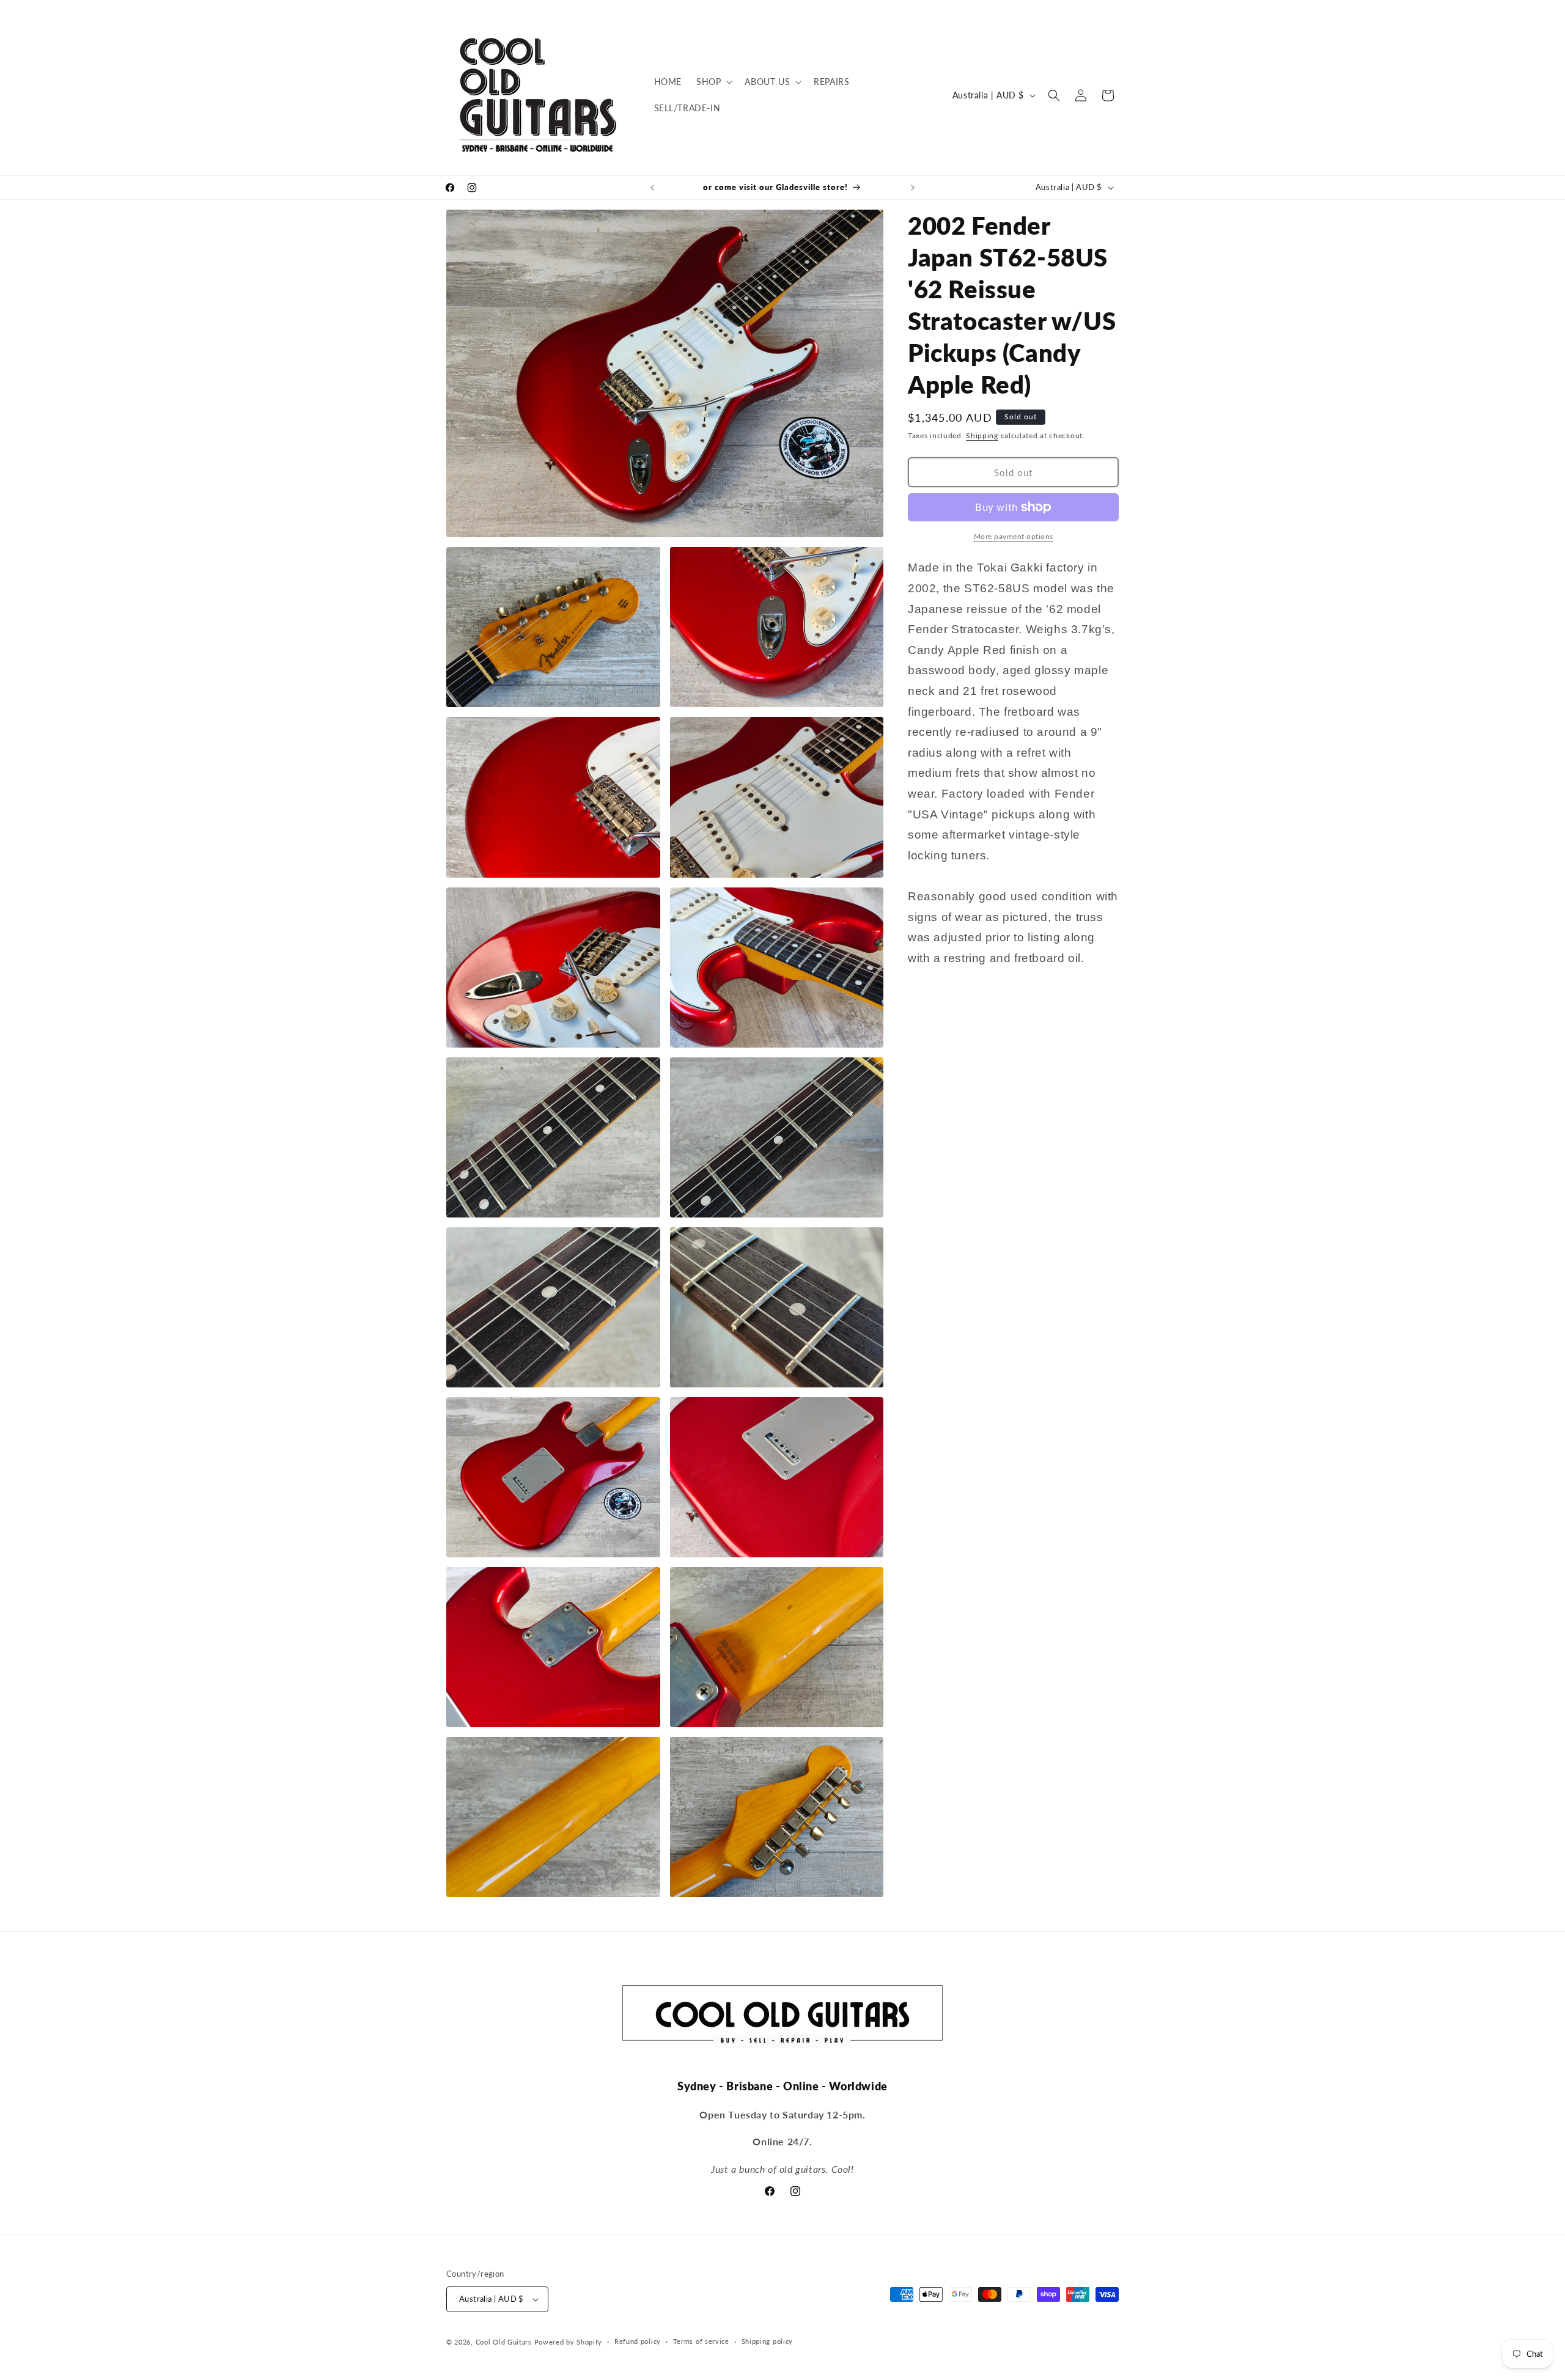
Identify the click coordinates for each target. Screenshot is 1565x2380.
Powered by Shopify (569, 2342)
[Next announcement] (913, 188)
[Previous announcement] (652, 188)
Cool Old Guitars (504, 2342)
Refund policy (638, 2341)
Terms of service (701, 2341)
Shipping (982, 435)
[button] (713, 82)
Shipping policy (768, 2341)
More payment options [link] (1014, 536)
